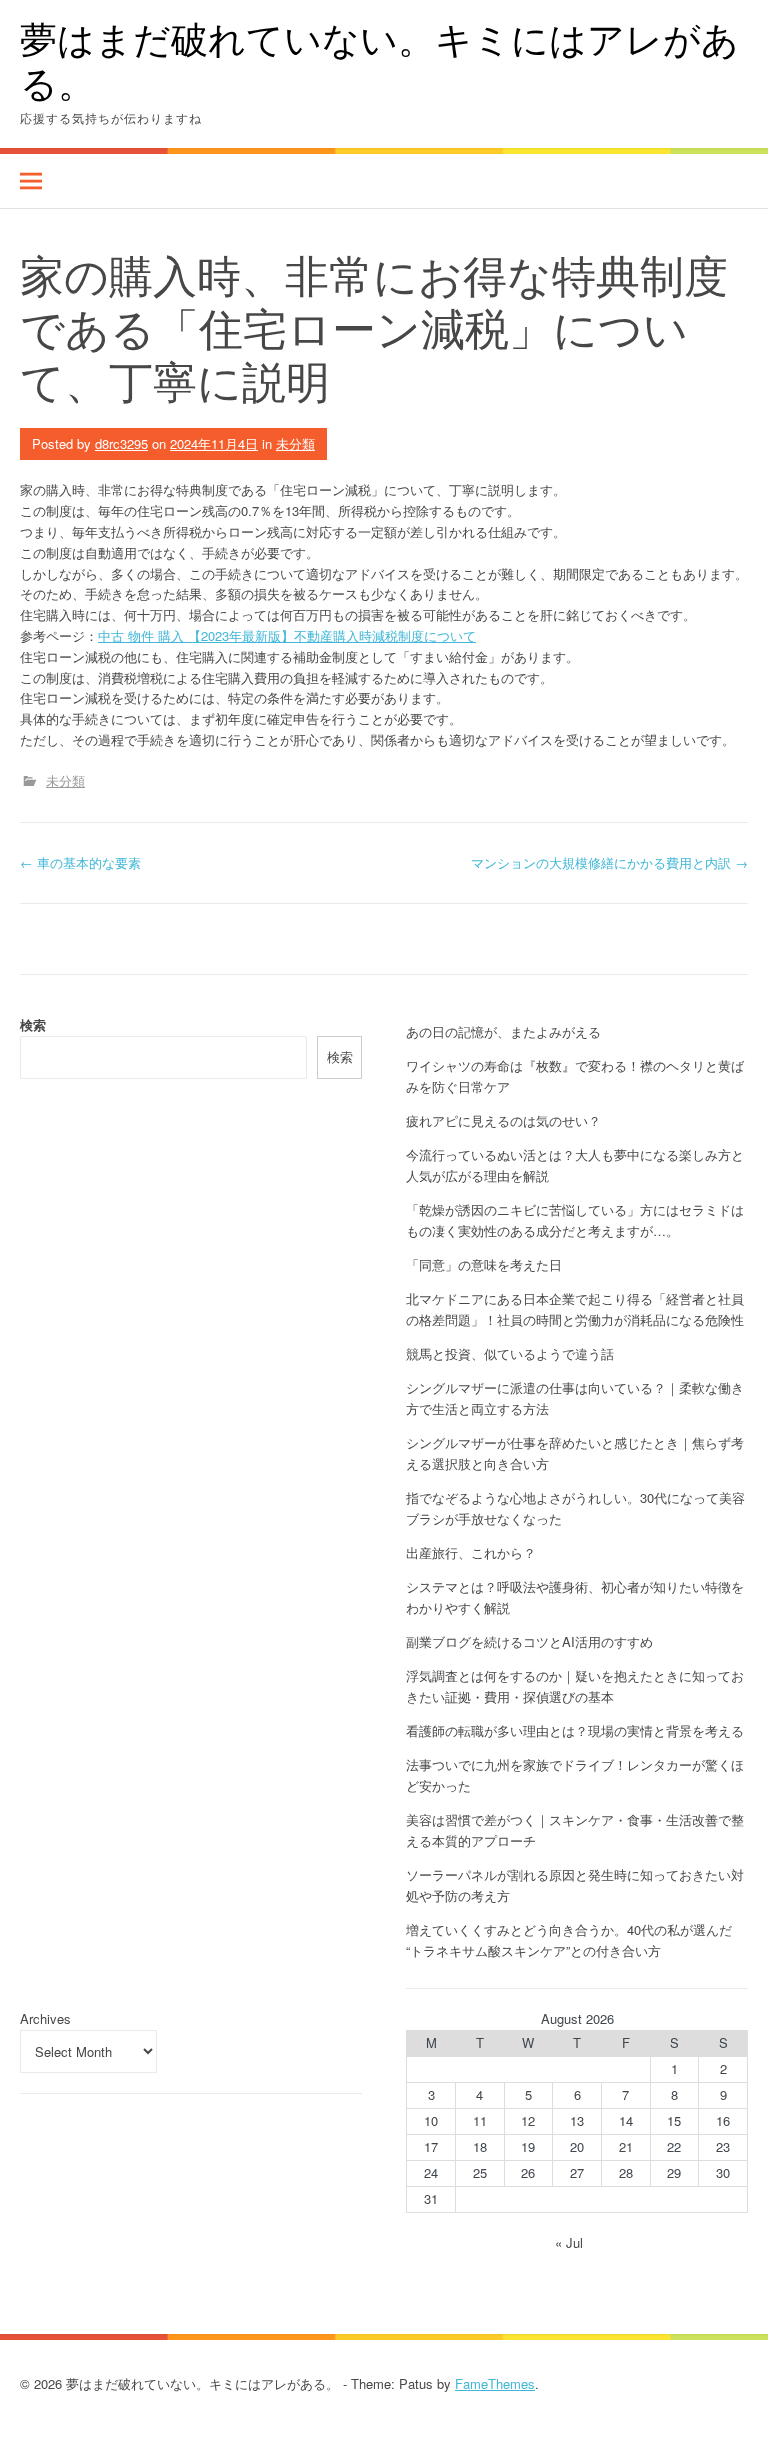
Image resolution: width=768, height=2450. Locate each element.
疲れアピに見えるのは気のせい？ (503, 1120)
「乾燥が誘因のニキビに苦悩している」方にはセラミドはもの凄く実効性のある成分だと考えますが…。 (575, 1220)
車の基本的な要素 (80, 862)
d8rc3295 (121, 443)
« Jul (569, 2242)
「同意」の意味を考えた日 (484, 1264)
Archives (45, 2018)
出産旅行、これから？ (471, 1552)
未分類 (295, 443)
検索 (33, 1024)
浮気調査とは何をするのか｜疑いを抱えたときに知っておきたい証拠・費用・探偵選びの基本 (575, 1686)
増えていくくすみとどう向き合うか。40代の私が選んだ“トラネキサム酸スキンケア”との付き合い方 (569, 1940)
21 (626, 2146)
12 (528, 2120)
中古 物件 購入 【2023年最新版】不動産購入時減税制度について (287, 635)
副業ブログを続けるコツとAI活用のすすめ (529, 1641)
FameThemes (495, 2383)
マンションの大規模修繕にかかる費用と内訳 (609, 862)
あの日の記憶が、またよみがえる (503, 1031)
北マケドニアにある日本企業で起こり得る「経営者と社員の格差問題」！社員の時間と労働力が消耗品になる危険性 (575, 1309)
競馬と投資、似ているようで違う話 (510, 1353)
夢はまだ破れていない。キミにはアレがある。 (379, 60)
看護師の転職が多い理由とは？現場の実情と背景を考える (575, 1730)
